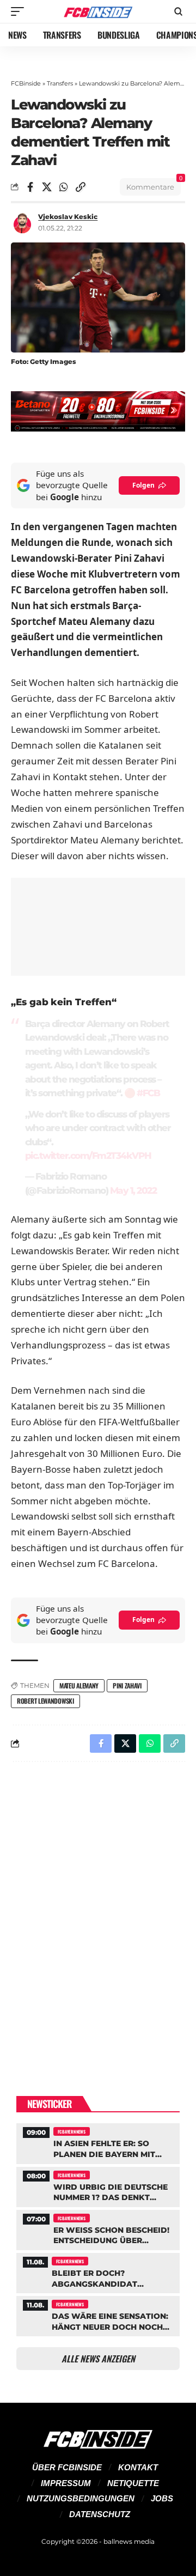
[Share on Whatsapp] (64, 187)
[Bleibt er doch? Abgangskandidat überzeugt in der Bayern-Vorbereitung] (98, 2272)
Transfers (60, 83)
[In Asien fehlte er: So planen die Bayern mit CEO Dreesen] (98, 2142)
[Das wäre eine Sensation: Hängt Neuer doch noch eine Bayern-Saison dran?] (98, 2315)
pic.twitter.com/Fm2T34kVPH (88, 1156)
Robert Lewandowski (45, 1701)
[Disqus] (98, 1912)
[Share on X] (47, 187)
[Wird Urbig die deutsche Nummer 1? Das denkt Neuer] (98, 2186)
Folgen (143, 485)
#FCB (148, 1093)
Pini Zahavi (127, 1685)
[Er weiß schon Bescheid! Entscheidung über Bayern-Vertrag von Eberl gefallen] (98, 2229)
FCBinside (26, 83)
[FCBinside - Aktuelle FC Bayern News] (98, 12)
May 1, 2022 (133, 1190)
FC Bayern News (72, 2131)
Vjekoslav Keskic (68, 217)
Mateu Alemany (79, 1685)
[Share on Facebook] (30, 187)
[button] (20, 11)
